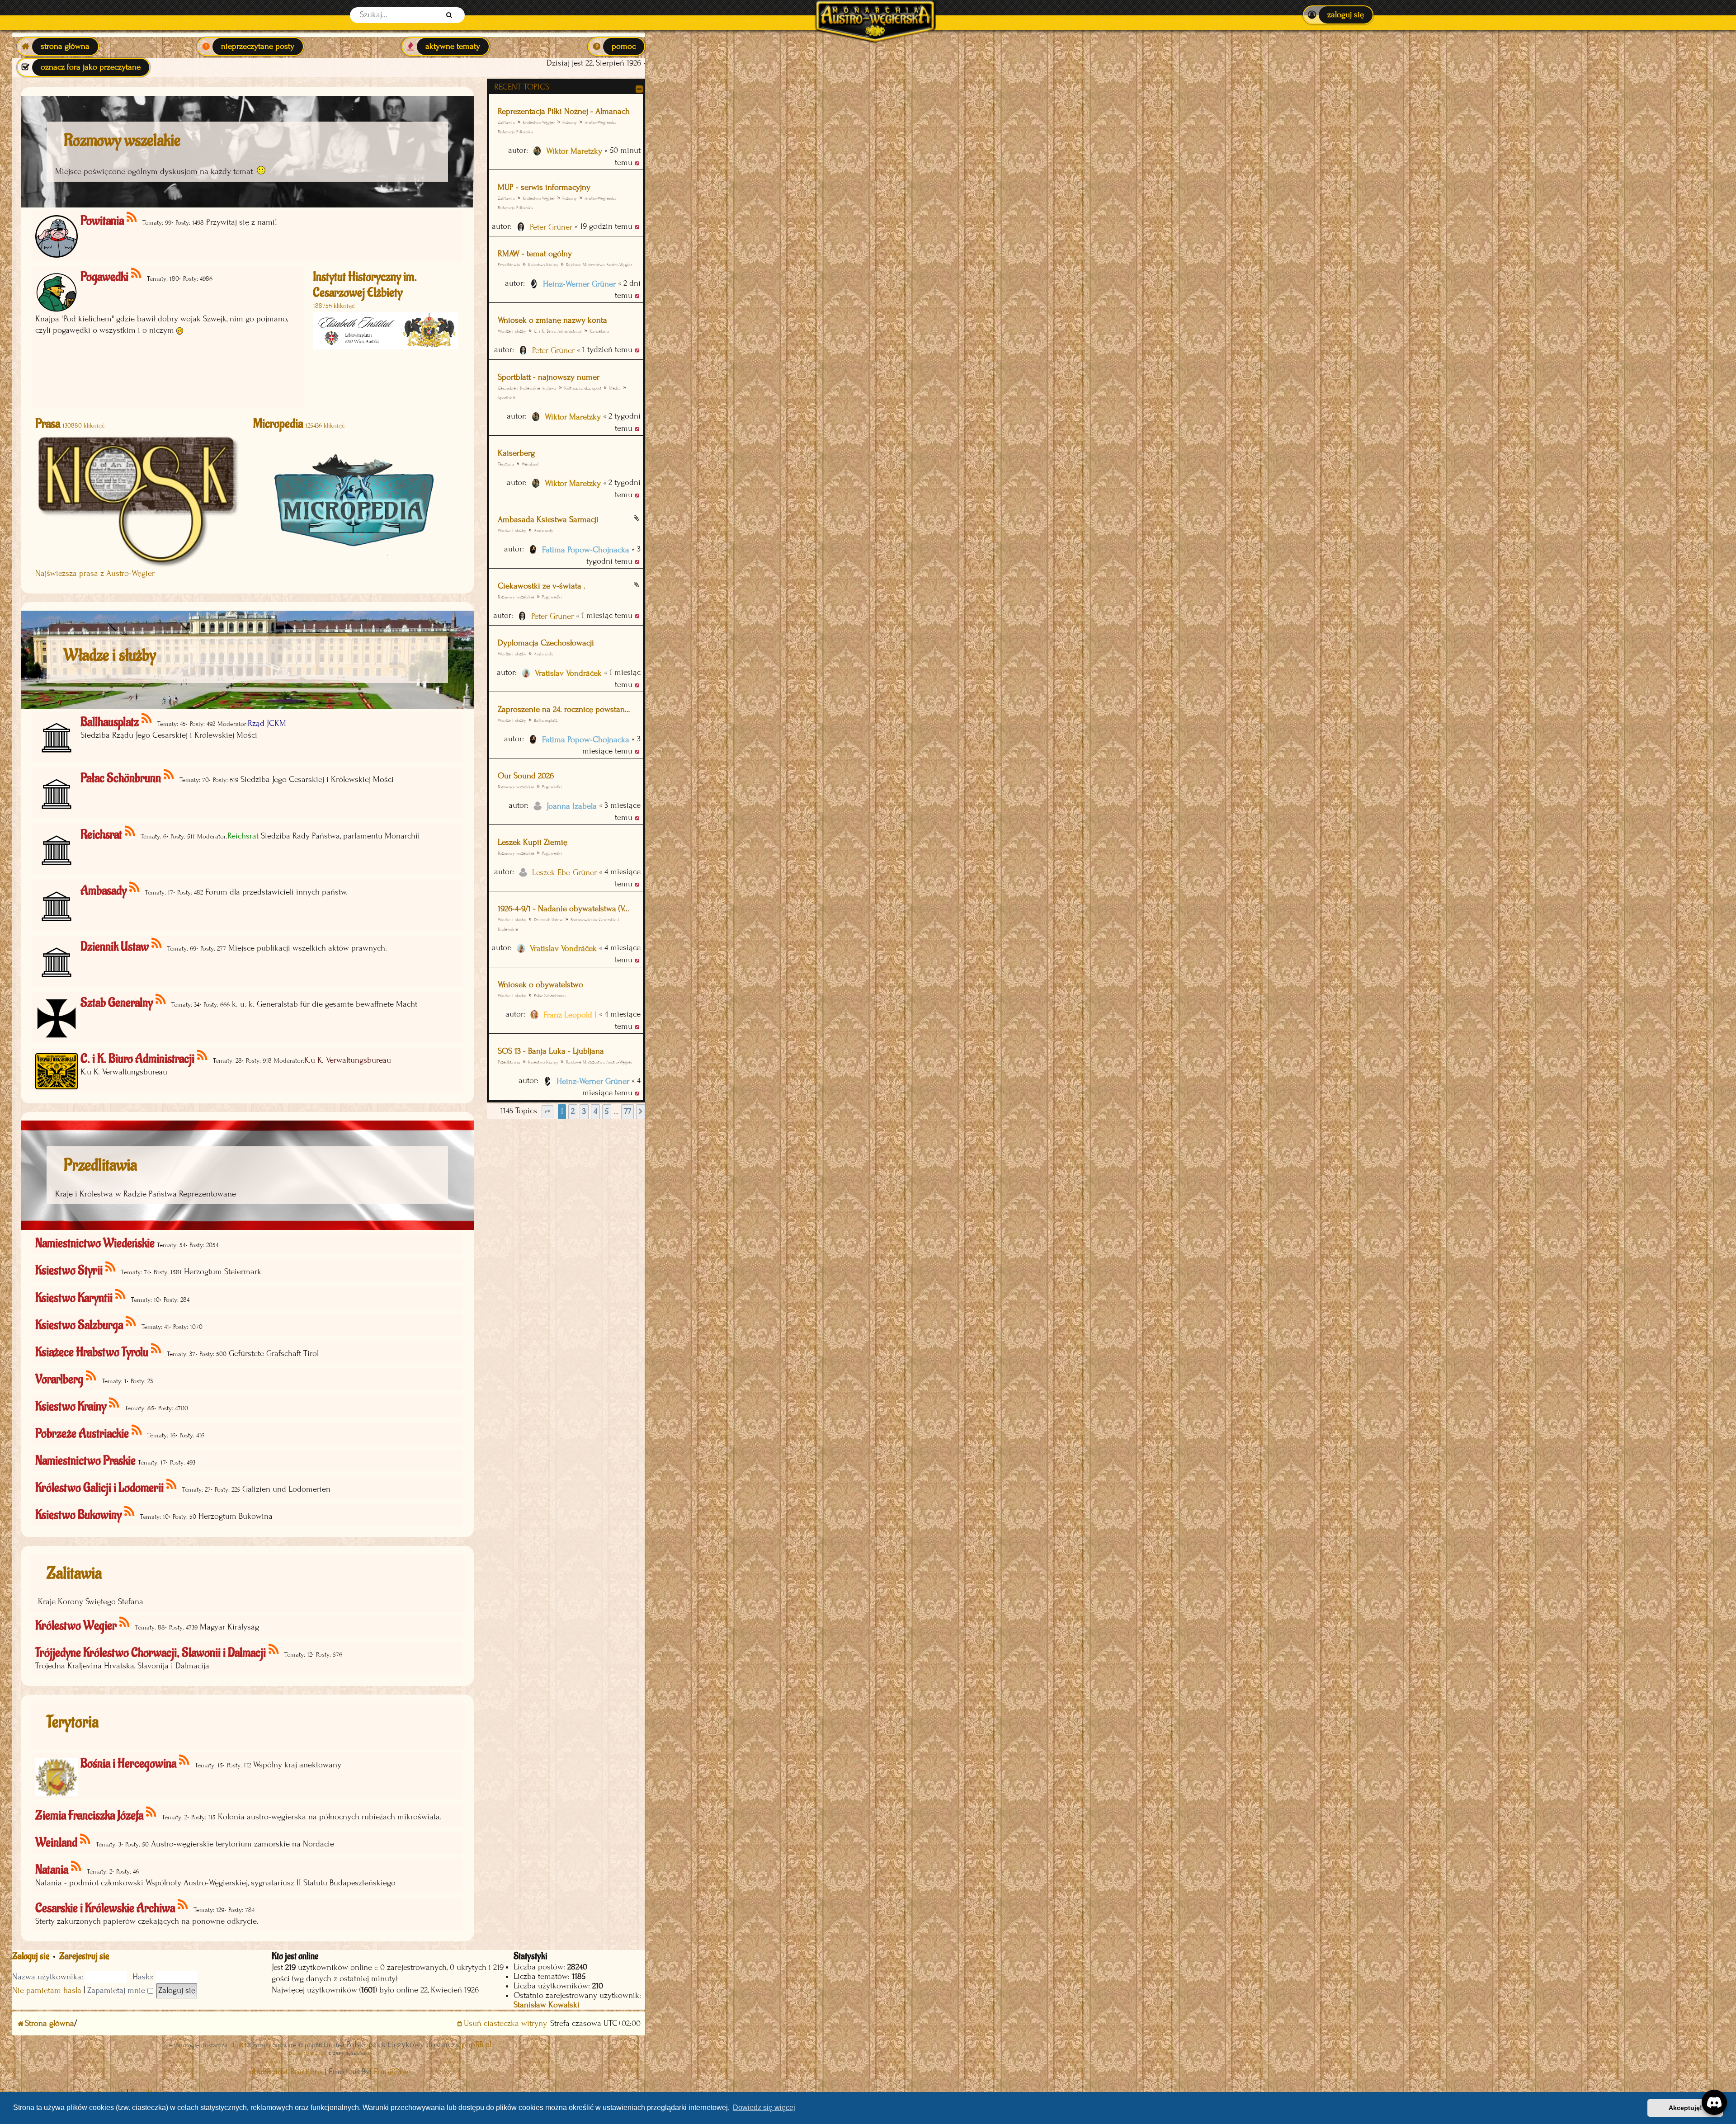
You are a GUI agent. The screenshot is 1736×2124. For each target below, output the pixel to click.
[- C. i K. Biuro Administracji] (203, 1056)
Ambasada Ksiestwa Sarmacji (548, 520)
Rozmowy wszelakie (516, 597)
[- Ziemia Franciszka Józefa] (152, 1812)
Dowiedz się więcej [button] (764, 2108)
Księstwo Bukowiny (78, 1515)
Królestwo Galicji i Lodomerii (99, 1488)
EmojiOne (391, 2072)
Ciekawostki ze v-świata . (542, 586)
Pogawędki (552, 597)
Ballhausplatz (546, 720)
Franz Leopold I (570, 1015)
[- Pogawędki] (137, 274)
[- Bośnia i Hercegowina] (185, 1760)
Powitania (102, 221)
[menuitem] (1338, 15)
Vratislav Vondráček (568, 673)
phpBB (238, 2045)
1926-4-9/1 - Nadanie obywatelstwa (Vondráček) (565, 909)
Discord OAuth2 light (308, 2053)
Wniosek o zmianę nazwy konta (552, 320)
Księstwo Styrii (69, 1270)
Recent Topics (522, 87)
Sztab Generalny (117, 1003)
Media (615, 388)
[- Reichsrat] (130, 831)
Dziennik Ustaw (548, 920)
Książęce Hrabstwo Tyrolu (92, 1352)
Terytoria (73, 1722)
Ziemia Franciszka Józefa (89, 1816)
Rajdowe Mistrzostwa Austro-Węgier (599, 265)
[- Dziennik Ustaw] (157, 944)
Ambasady (544, 530)
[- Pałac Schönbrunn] (169, 775)
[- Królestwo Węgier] (125, 1622)
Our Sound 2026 (526, 776)
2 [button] (573, 1111)
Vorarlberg (59, 1379)
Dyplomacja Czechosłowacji (546, 643)
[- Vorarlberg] (92, 1376)
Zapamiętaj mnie (117, 1990)
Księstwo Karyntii (74, 1298)
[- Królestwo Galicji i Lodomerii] (172, 1485)
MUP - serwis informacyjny (544, 187)
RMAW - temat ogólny (535, 254)
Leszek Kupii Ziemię (533, 842)
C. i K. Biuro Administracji (558, 331)
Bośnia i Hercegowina (128, 1764)
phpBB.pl (476, 2045)
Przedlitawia (509, 265)
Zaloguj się (31, 1956)
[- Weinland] (86, 1839)
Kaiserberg (516, 453)
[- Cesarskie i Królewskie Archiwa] (183, 1905)
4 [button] (595, 1111)
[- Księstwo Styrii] (111, 1267)
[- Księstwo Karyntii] (121, 1295)
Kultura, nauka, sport (583, 388)
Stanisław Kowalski (547, 2005)
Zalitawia (506, 122)
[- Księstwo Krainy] (115, 1403)
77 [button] (627, 1111)
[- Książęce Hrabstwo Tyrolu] (157, 1349)
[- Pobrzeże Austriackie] (137, 1430)
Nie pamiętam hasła (47, 1990)
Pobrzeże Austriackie (82, 1434)
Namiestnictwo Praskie (85, 1461)
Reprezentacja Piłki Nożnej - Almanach (564, 111)
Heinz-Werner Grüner (579, 284)
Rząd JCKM (267, 723)
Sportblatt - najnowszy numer (549, 377)
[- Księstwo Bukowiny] (130, 1512)
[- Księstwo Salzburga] (131, 1322)
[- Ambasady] (135, 888)
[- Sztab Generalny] (161, 1000)
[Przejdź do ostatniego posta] (638, 162)
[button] (547, 1112)
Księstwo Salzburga (79, 1325)
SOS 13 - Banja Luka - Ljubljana (551, 1051)
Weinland (530, 464)
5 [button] (607, 1111)
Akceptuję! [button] (1685, 2108)
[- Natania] (77, 1867)
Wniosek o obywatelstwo (540, 985)
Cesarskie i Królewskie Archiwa (527, 388)
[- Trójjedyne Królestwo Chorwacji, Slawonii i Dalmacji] (274, 1650)
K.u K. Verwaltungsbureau (348, 1060)
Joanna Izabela (572, 806)
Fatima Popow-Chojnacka (586, 550)
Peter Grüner (551, 227)
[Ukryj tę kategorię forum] (639, 89)
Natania (52, 1870)
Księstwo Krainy (543, 265)
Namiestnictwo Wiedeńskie (95, 1243)
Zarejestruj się (84, 1956)
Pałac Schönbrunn (550, 996)
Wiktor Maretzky (574, 151)
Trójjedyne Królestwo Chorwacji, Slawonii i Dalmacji (151, 1653)
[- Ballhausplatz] (147, 719)
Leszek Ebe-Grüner (564, 873)
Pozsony (570, 122)
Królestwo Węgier (539, 122)
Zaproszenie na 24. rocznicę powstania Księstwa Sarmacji (565, 709)
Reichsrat (101, 835)
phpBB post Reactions (286, 2072)
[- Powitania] (132, 218)
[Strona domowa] (875, 15)
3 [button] (584, 1111)
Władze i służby (512, 331)
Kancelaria (599, 331)
